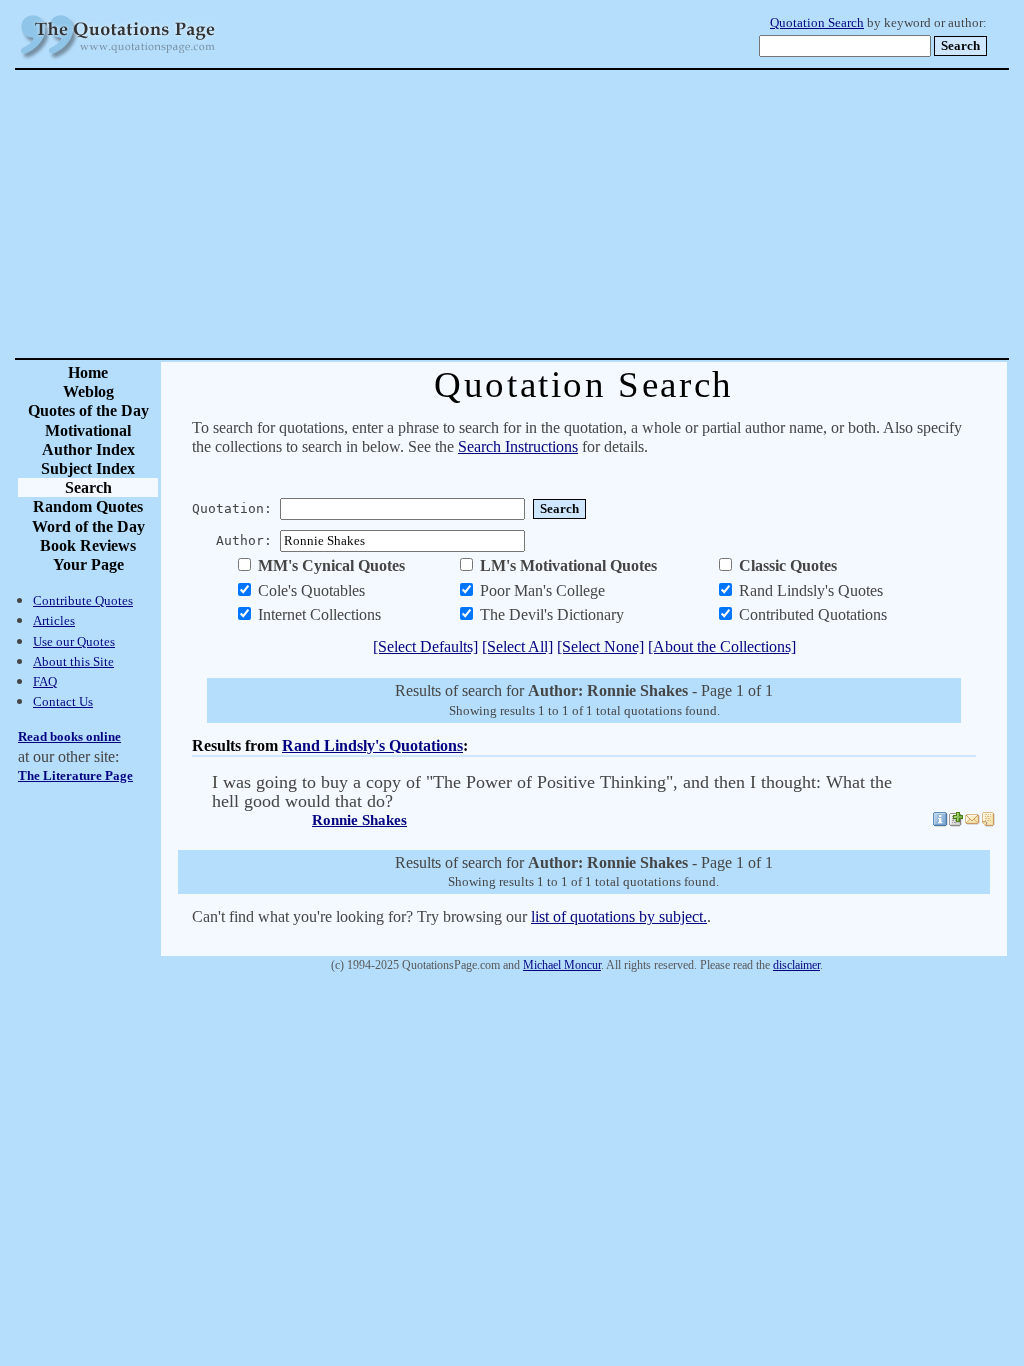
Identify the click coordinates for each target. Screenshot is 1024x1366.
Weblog (88, 391)
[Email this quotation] (972, 822)
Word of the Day (88, 526)
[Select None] (600, 646)
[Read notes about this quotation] (988, 822)
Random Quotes (88, 506)
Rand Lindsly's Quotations (372, 745)
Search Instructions (518, 446)
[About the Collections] (722, 646)
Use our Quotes (74, 641)
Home (88, 372)
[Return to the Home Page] (118, 59)
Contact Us (63, 701)
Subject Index (88, 468)
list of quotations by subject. (619, 916)
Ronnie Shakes (359, 820)
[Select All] (517, 646)
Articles (54, 620)
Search (88, 487)
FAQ (45, 681)
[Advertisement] (582, 214)
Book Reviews (88, 545)
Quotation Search (817, 23)
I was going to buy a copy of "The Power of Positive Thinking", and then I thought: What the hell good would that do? (552, 791)
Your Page (88, 564)
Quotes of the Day (88, 410)
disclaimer (796, 965)
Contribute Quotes (83, 600)
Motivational (88, 430)
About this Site (73, 661)
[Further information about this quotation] (940, 822)
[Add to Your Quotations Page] (956, 822)
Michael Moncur (562, 965)
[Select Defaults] (425, 646)
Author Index (88, 449)
